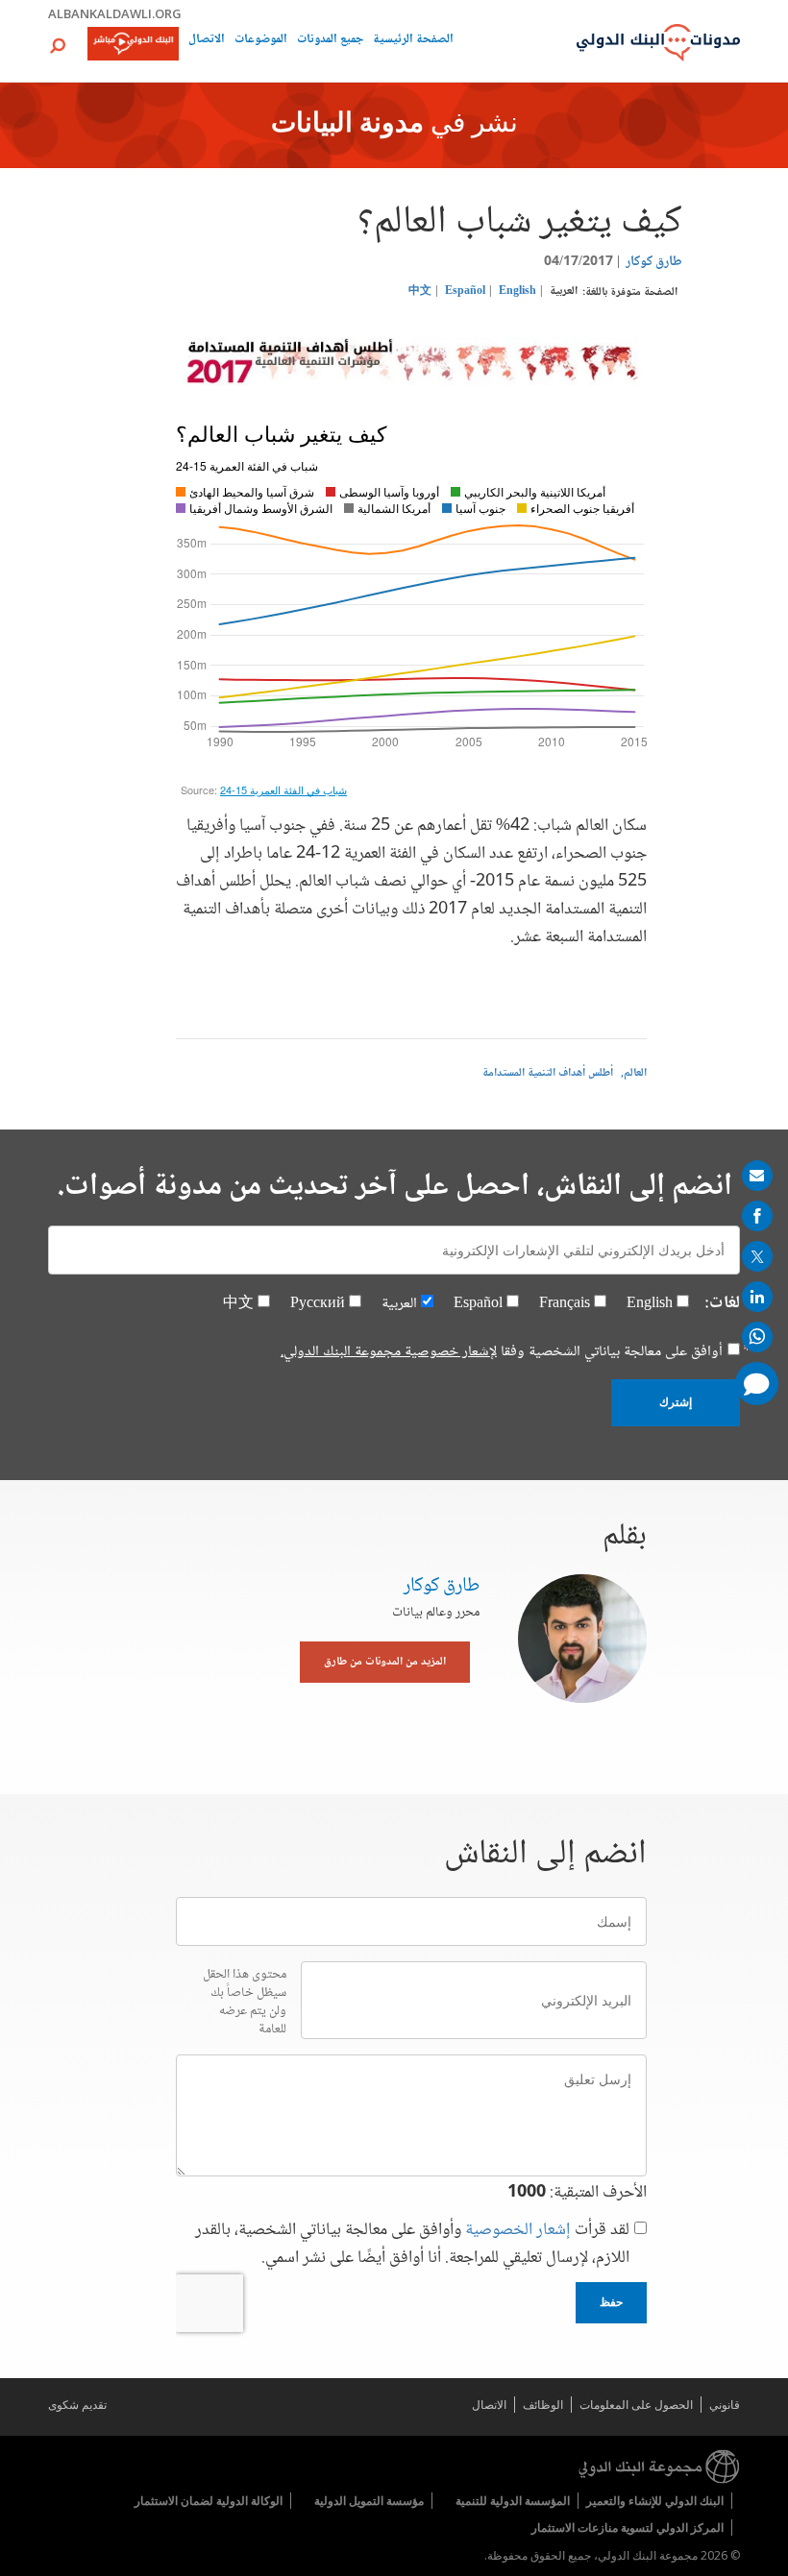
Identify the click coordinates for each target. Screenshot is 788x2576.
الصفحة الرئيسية (413, 41)
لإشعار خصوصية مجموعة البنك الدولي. (389, 1352)
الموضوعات (261, 41)
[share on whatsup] (757, 1337)
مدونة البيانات (347, 125)
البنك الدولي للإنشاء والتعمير (655, 2501)
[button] (58, 46)
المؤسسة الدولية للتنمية (513, 2501)
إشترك (676, 1402)
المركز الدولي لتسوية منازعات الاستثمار (628, 2527)
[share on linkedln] (757, 1297)
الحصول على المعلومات (636, 2405)
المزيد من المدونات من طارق (385, 1662)
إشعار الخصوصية (518, 2230)
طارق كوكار (654, 262)
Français (565, 1304)
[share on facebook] (757, 1216)
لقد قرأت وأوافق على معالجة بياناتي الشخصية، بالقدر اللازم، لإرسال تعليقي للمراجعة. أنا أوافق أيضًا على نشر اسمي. (412, 2245)
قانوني (725, 2405)
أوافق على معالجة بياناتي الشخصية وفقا (502, 1352)
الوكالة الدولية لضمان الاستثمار (209, 2501)
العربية (564, 292)
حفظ (611, 2302)
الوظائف (543, 2405)
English (517, 292)
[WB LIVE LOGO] (133, 45)
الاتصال (207, 41)
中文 (420, 292)
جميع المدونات (330, 41)
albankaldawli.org (115, 13)
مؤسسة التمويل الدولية (369, 2501)
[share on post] (757, 1256)
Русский (318, 1304)
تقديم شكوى (77, 2405)
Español (465, 292)
